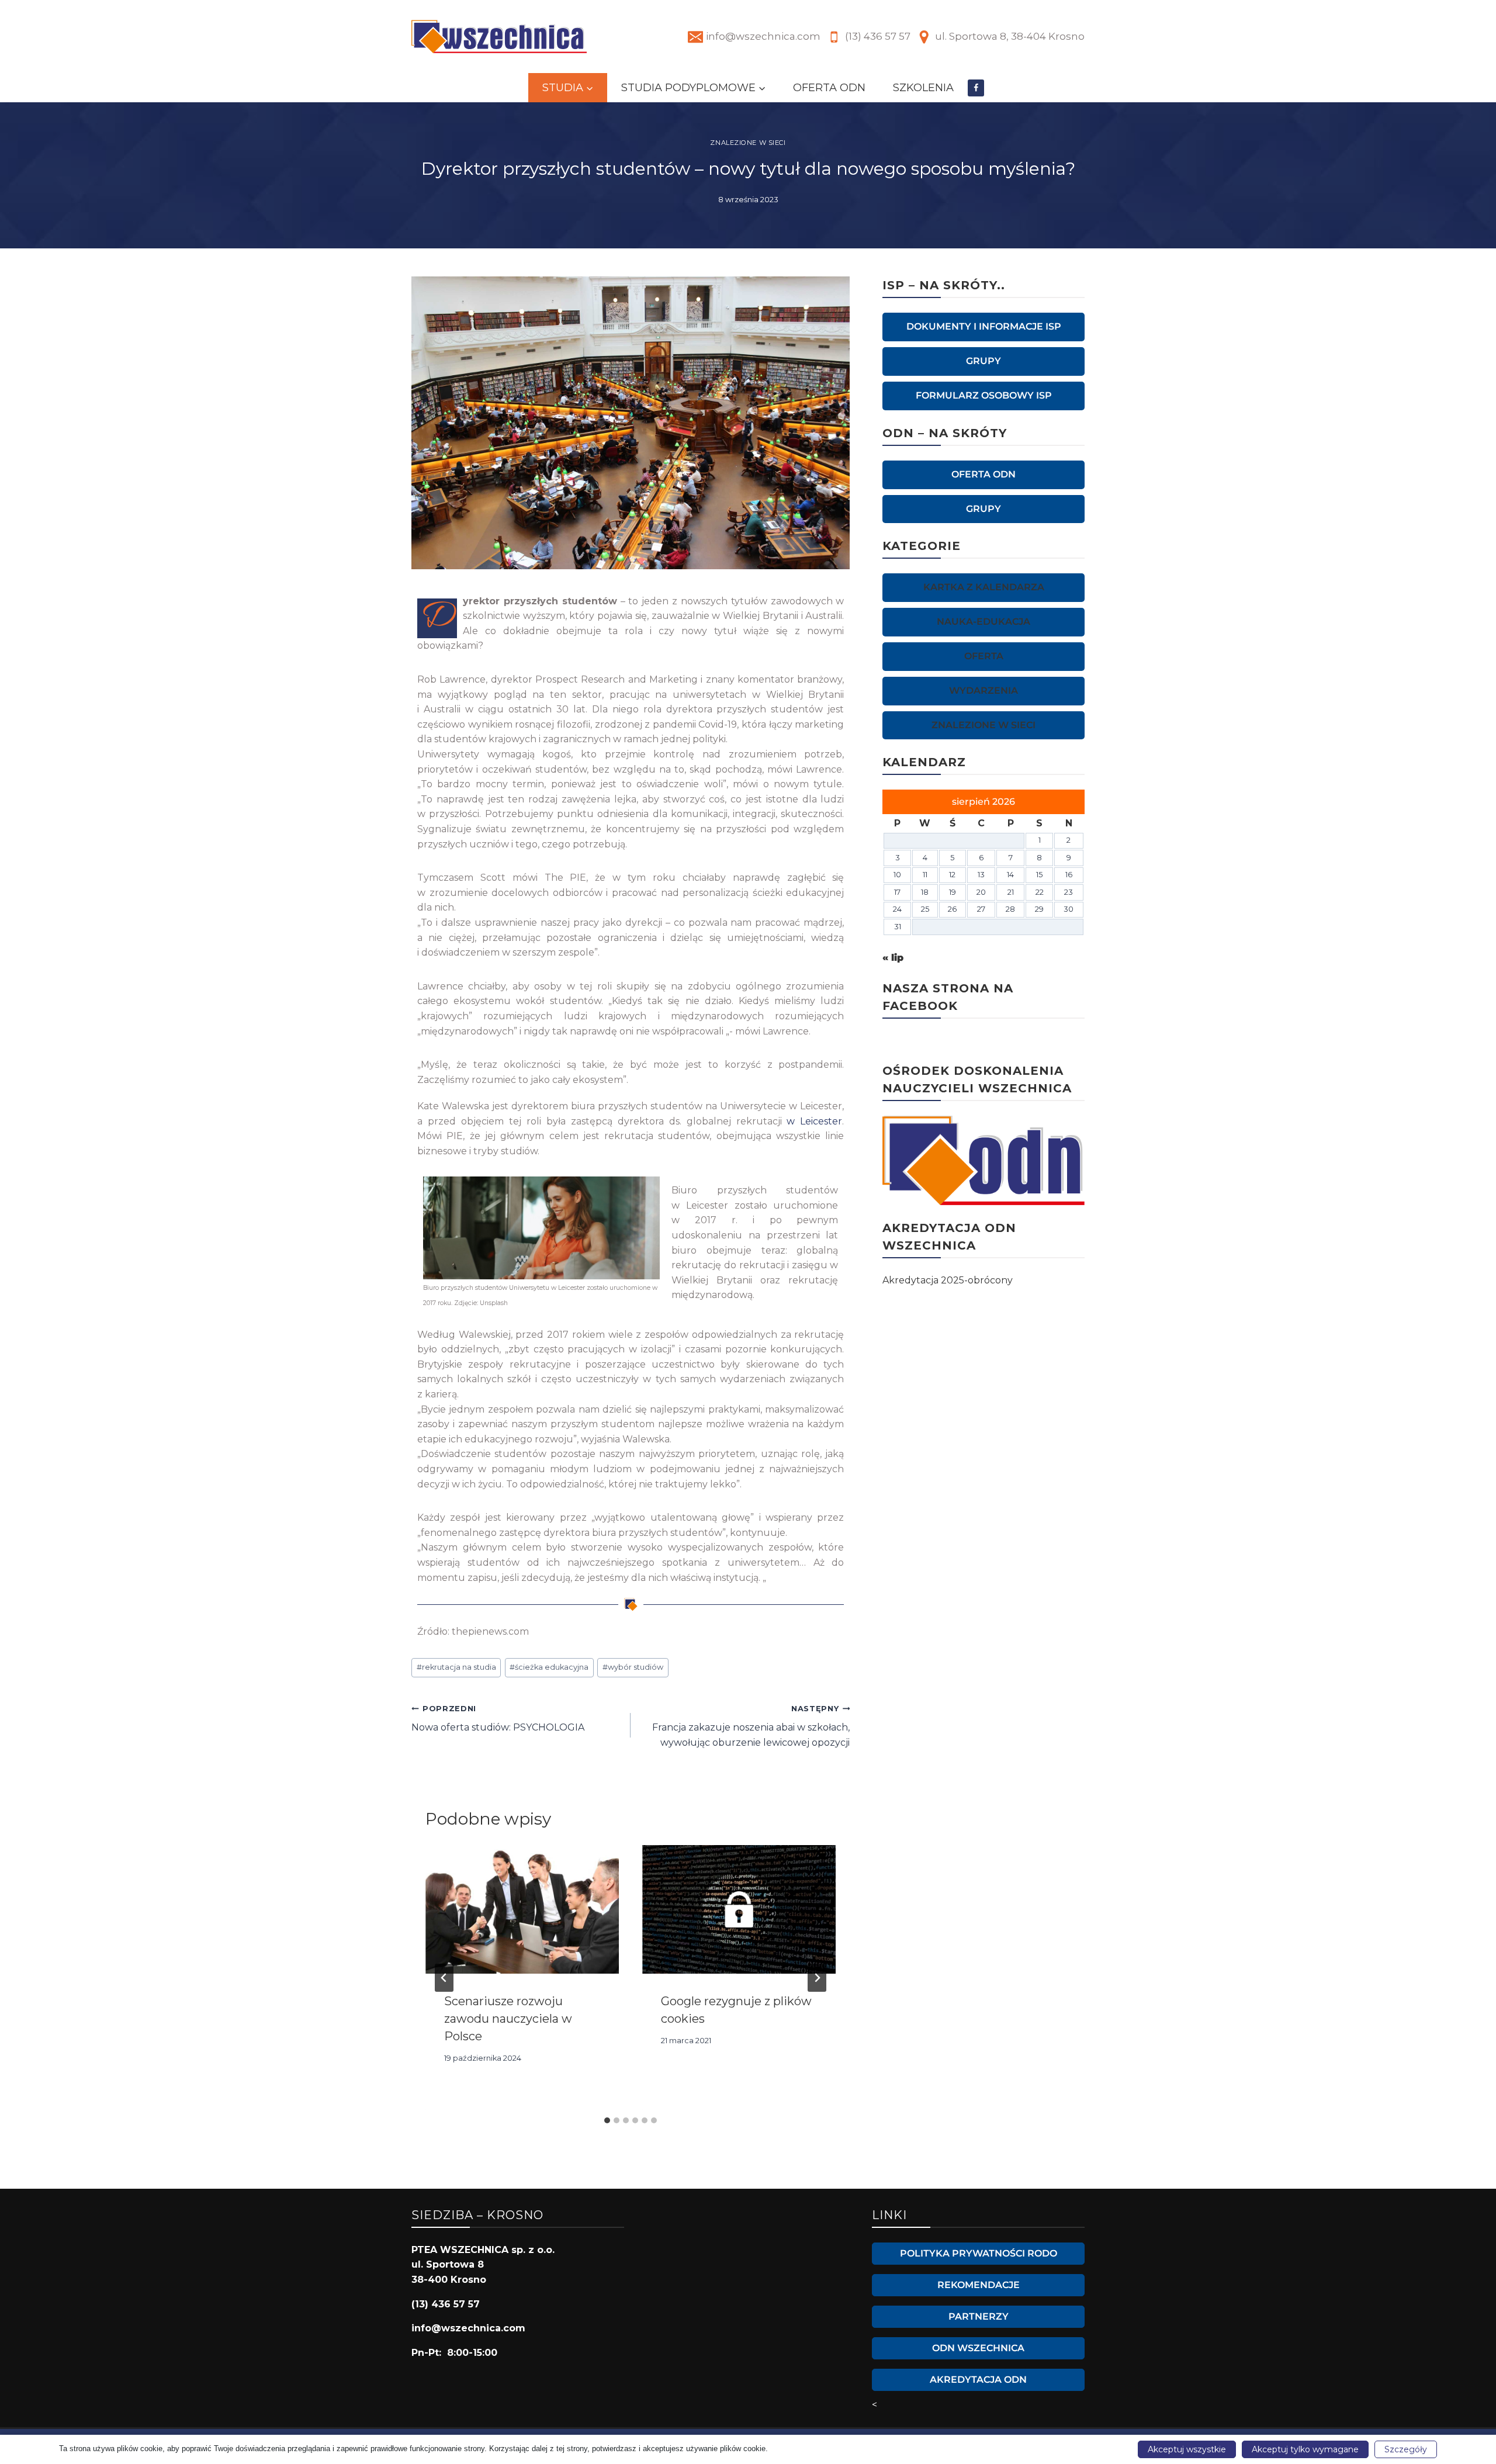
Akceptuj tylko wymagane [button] (1305, 2449)
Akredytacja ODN (978, 2380)
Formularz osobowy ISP (984, 395)
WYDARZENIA (984, 691)
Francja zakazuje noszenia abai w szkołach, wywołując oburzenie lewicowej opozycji (751, 1726)
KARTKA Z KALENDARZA (984, 587)
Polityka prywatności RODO (979, 2253)
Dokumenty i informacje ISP (984, 326)
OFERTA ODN (829, 88)
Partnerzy (979, 2316)
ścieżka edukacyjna (549, 1667)
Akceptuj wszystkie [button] (1187, 2449)
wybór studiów (633, 1667)
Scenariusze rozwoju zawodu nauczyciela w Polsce (508, 2019)
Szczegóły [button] (1406, 2449)
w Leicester (814, 1121)
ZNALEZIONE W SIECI (748, 143)
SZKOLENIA (923, 88)
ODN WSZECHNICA (978, 2348)
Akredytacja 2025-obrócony (948, 1280)
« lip (893, 958)
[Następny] (817, 1978)
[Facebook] (976, 88)
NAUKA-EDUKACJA (984, 622)
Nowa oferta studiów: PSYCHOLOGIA (498, 1719)
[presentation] (522, 1910)
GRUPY (984, 361)
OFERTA (984, 656)
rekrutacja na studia (456, 1667)
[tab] (607, 2120)
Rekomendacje (979, 2285)
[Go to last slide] (444, 1978)
